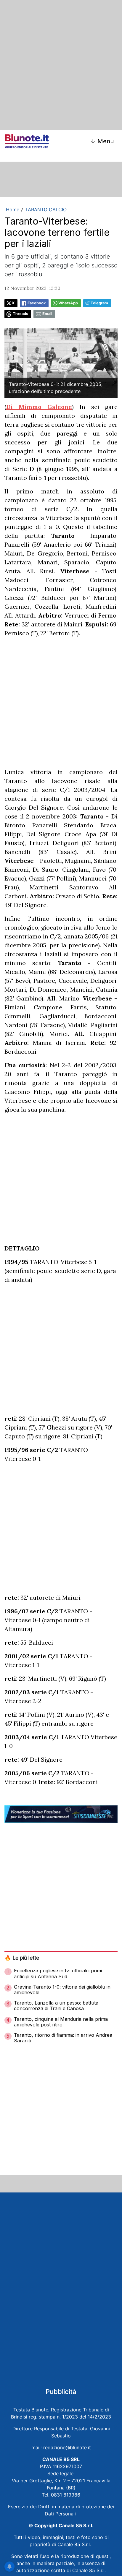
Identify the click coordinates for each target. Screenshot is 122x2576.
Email (47, 314)
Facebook (37, 303)
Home (13, 209)
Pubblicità (61, 2392)
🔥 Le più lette (22, 1958)
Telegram (99, 303)
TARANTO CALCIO (46, 209)
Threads (20, 314)
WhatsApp (68, 303)
